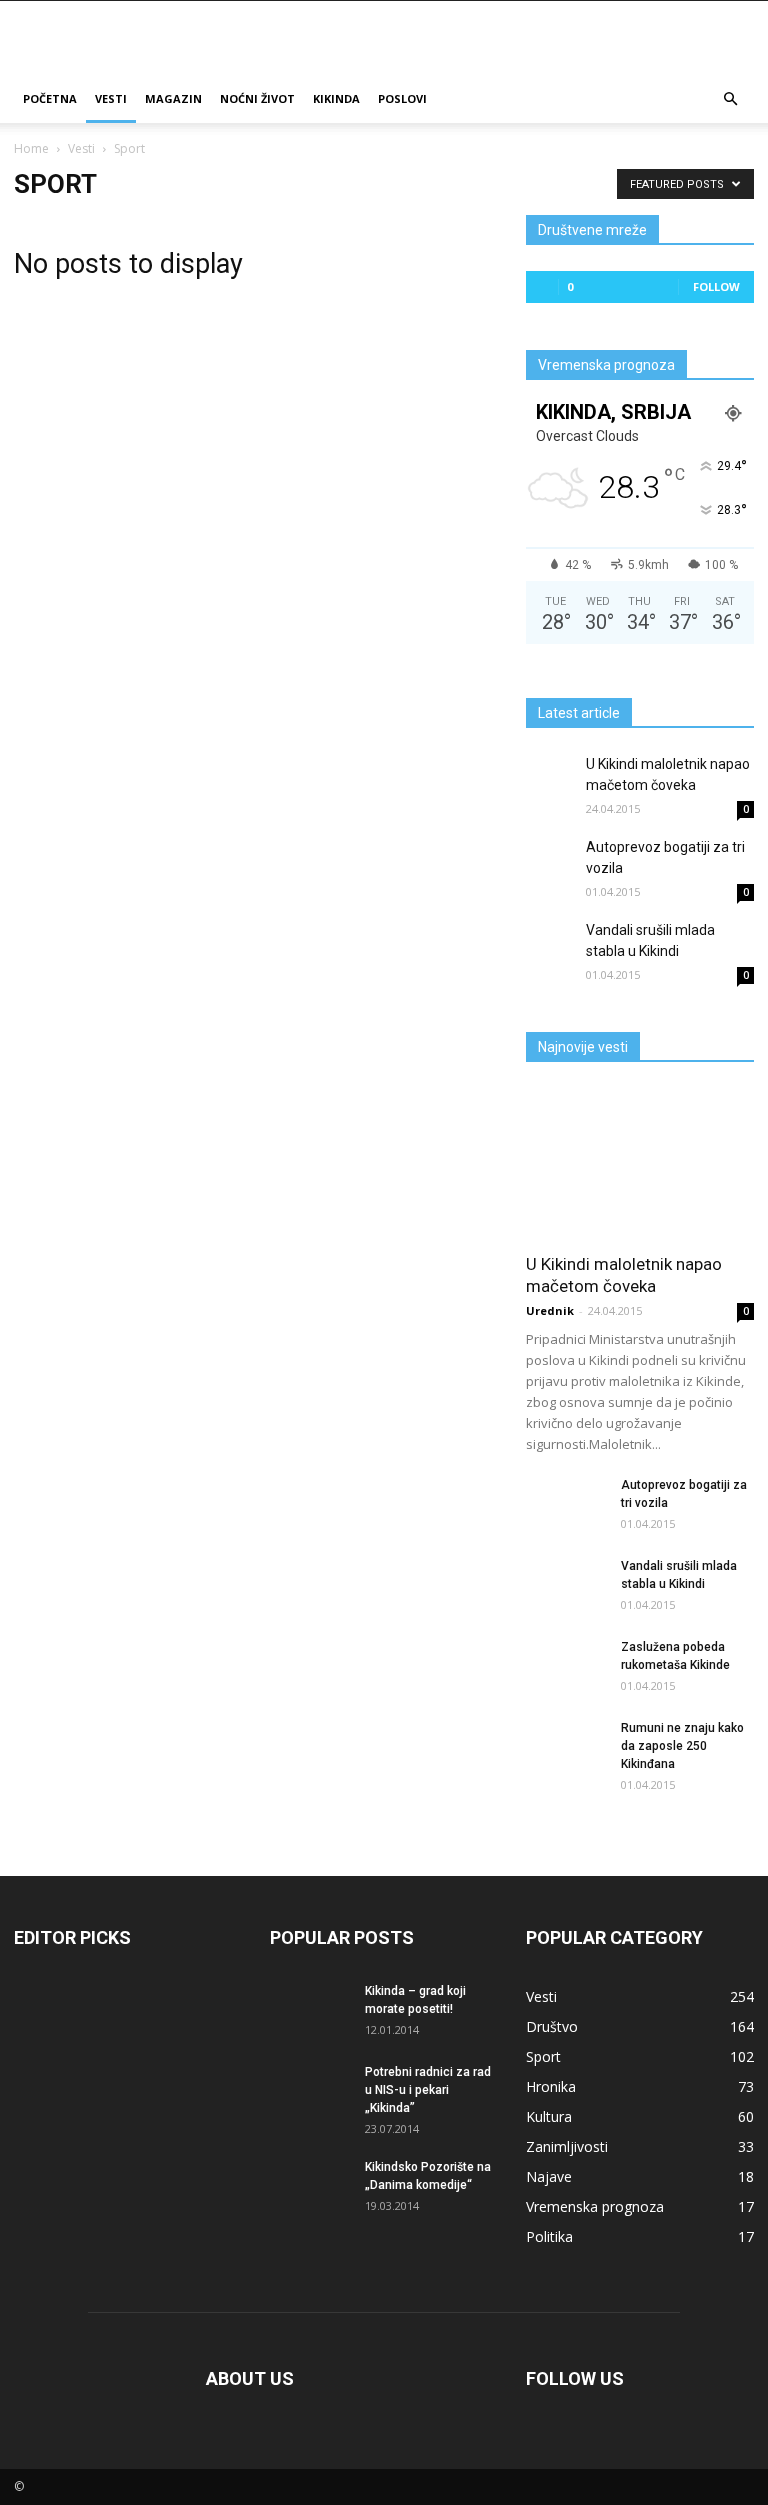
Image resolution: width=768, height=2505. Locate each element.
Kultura (549, 2116)
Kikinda (336, 98)
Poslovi (402, 98)
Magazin (173, 98)
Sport (543, 2056)
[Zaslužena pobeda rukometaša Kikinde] (566, 1668)
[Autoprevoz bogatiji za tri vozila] (551, 862)
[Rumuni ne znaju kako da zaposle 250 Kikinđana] (566, 1740)
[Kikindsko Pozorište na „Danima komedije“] (310, 2178)
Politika (549, 2236)
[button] (730, 99)
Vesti (111, 98)
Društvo (552, 2026)
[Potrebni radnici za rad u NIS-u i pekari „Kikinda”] (310, 2090)
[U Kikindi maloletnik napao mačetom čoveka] (551, 779)
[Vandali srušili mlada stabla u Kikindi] (551, 945)
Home (31, 148)
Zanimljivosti (567, 2146)
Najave (549, 2176)
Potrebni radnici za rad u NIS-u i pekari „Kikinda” (428, 2090)
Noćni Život (257, 98)
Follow (716, 286)
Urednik (550, 1310)
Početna (50, 98)
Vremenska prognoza (595, 2206)
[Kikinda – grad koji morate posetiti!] (310, 2008)
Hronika (551, 2086)
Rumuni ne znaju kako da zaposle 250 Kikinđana (682, 1746)
